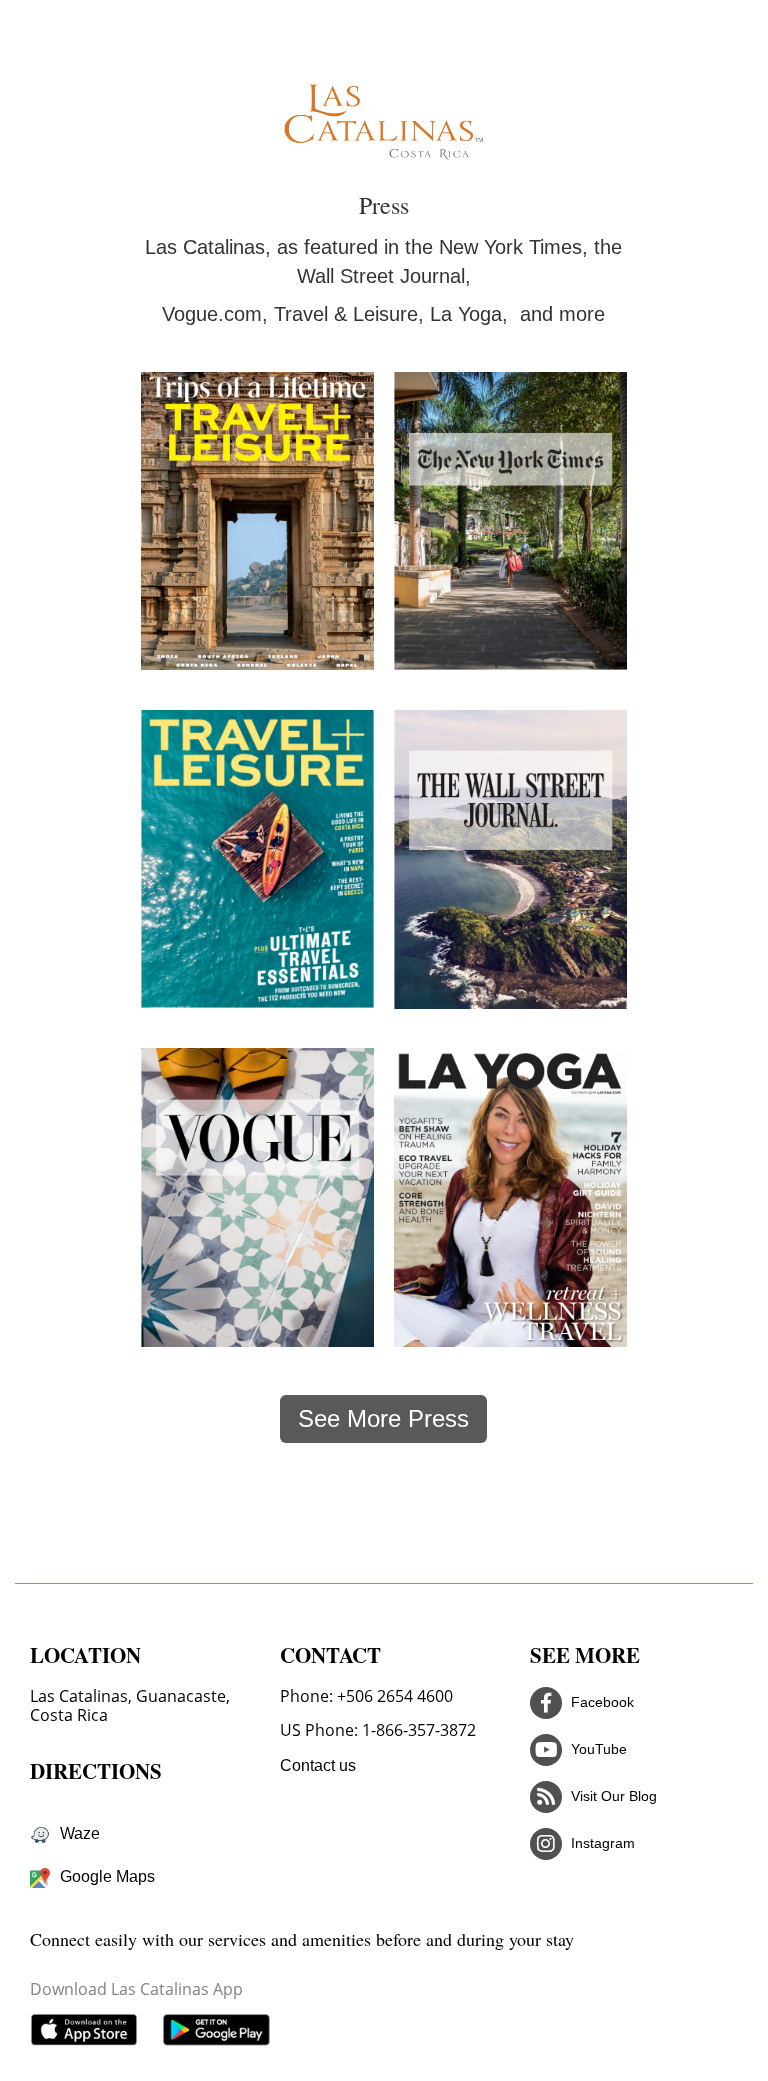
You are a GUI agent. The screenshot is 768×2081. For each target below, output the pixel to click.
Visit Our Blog (612, 1796)
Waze (80, 1833)
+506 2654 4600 (395, 1696)
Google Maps (107, 1876)
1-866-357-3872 (419, 1730)
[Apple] (84, 2030)
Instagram (601, 1843)
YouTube (597, 1749)
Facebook (600, 1702)
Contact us (318, 1765)
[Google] (216, 2030)
